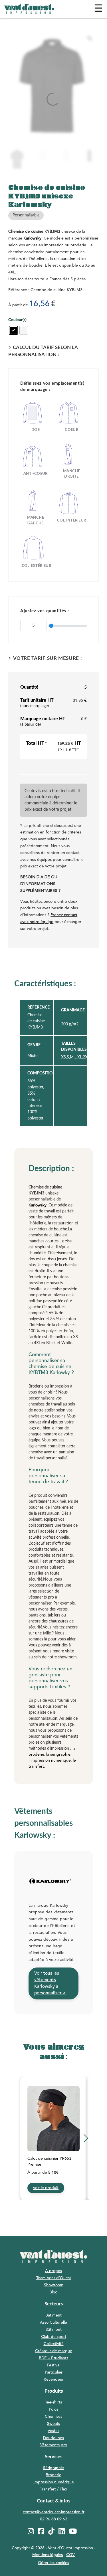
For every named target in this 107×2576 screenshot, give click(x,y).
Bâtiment (53, 2315)
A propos (53, 2271)
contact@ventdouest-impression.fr (54, 2512)
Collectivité (54, 2344)
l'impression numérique (50, 1760)
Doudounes (53, 2438)
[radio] (13, 330)
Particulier (54, 2372)
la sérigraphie (58, 1754)
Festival (53, 2365)
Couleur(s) (17, 320)
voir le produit (46, 2188)
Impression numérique (54, 2482)
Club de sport (54, 2337)
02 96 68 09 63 (54, 2519)
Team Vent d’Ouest (54, 2278)
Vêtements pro (54, 2445)
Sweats (53, 2424)
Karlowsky (38, 1205)
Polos (53, 2409)
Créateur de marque (54, 2351)
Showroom (54, 2285)
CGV (70, 2555)
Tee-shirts (53, 2402)
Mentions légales (48, 2555)
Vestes (53, 2431)
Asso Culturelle (53, 2323)
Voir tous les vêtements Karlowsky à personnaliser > (50, 1983)
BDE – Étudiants (53, 2358)
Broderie (53, 2475)
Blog (53, 2292)
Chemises (53, 2417)
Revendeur (54, 2380)
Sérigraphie (53, 2468)
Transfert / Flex (53, 2489)
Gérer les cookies (53, 2563)
